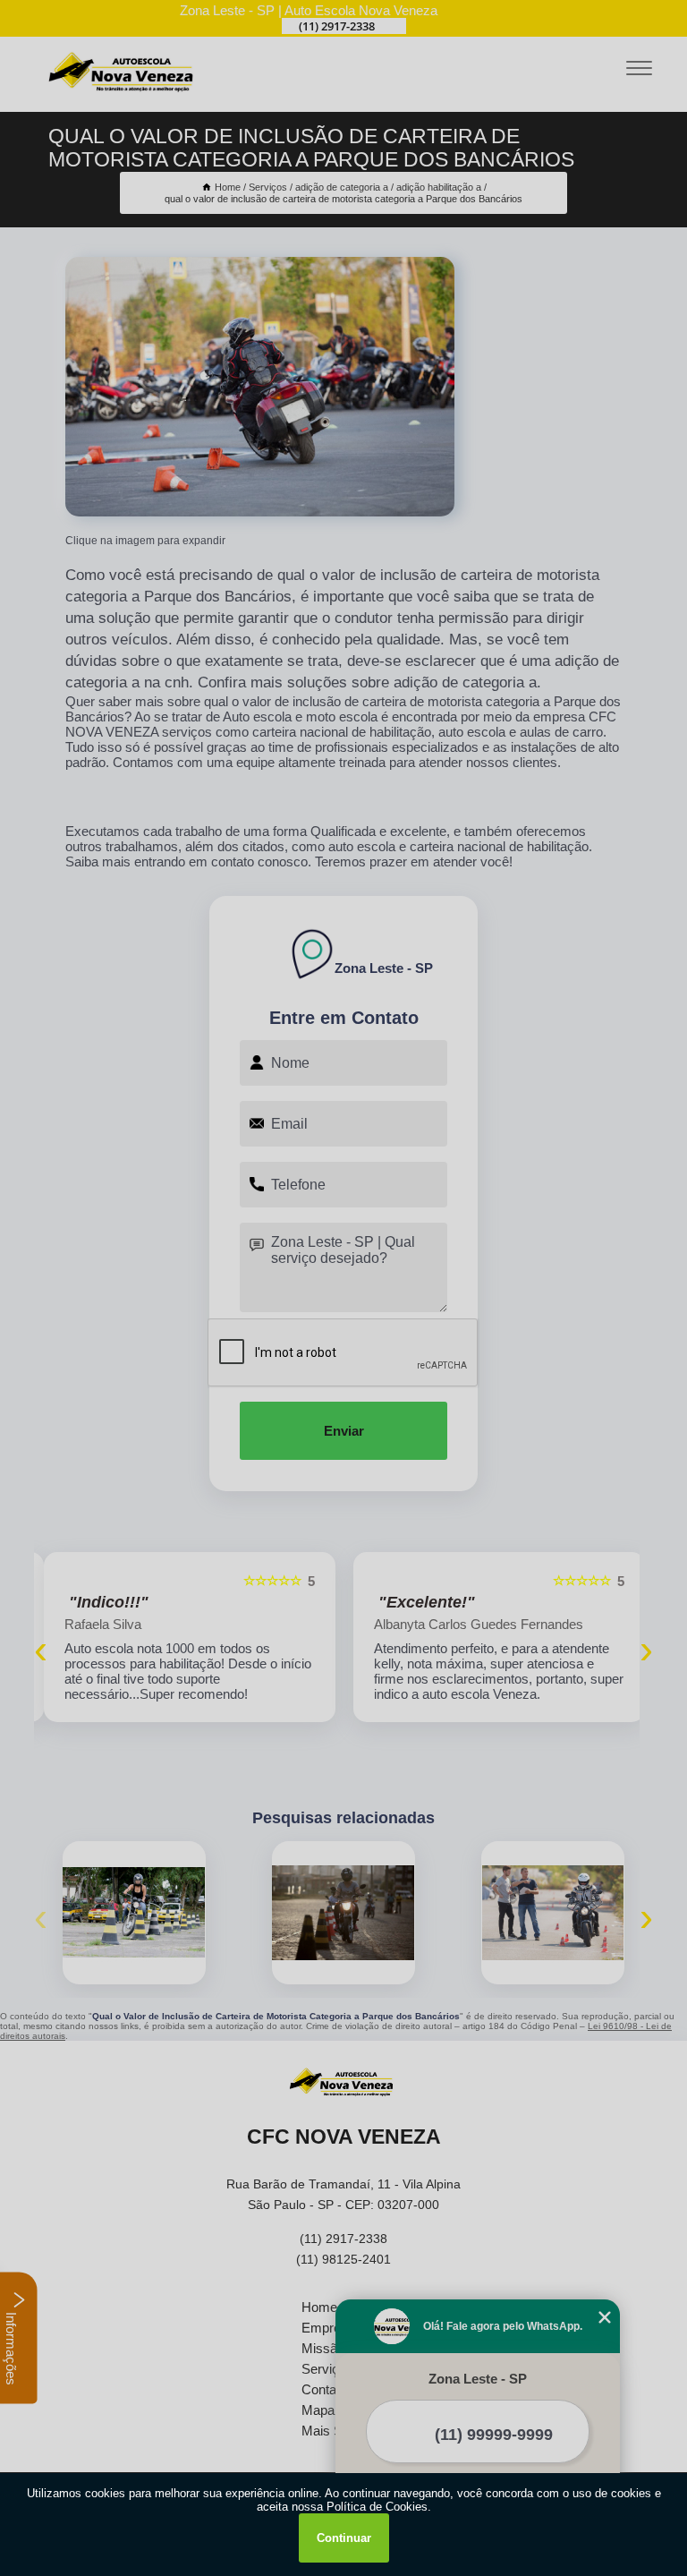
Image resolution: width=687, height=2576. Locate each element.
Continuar (344, 2538)
